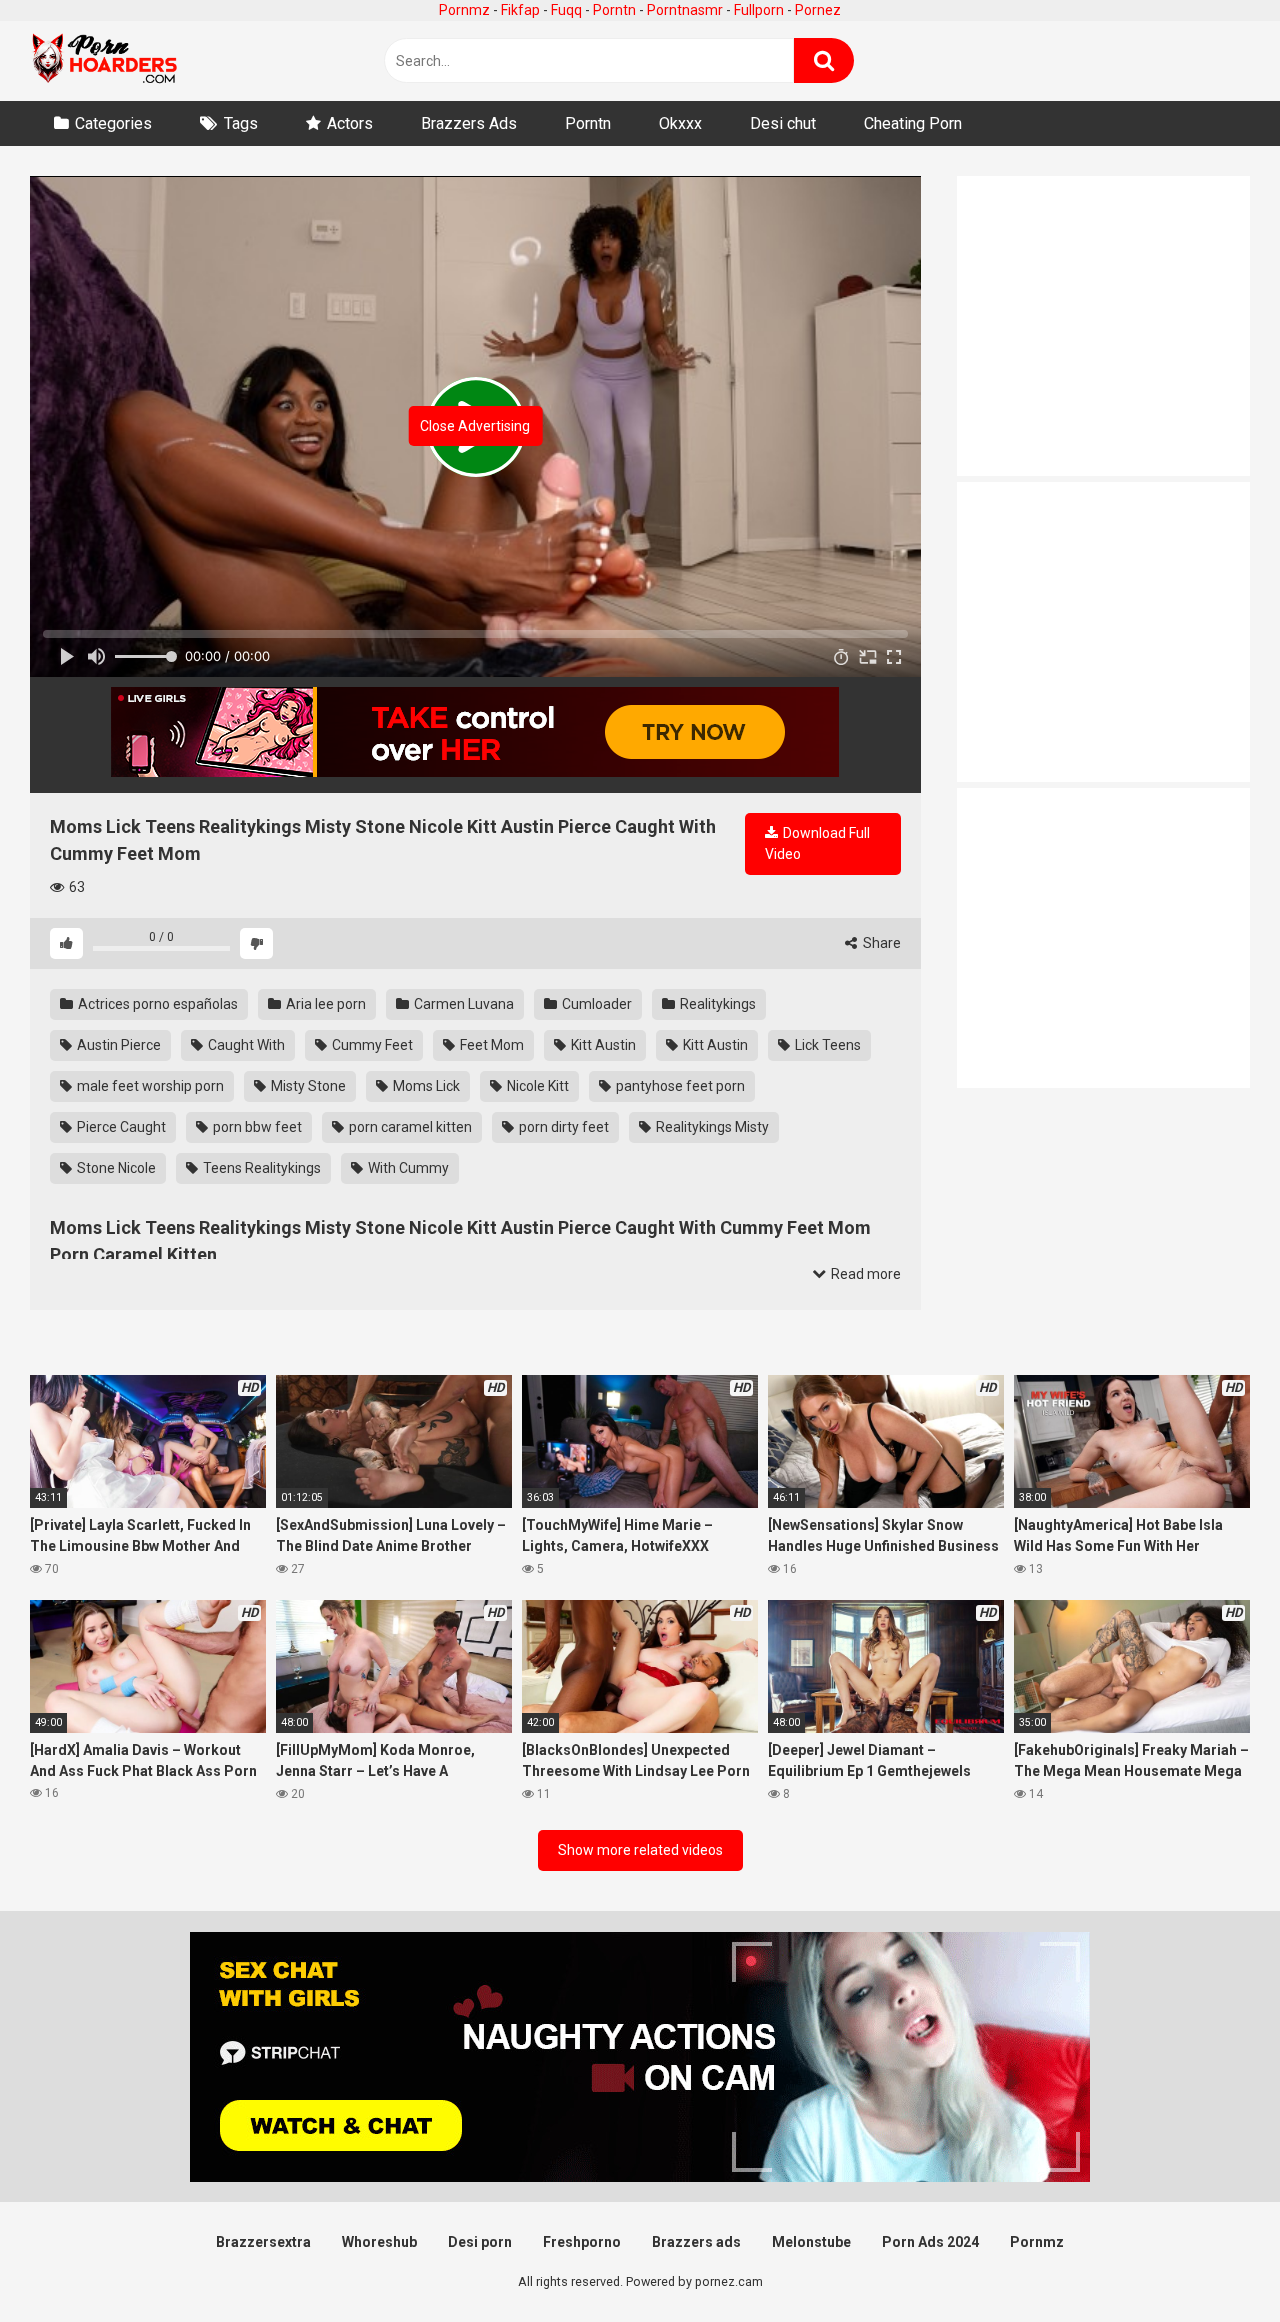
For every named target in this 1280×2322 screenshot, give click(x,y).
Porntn (614, 10)
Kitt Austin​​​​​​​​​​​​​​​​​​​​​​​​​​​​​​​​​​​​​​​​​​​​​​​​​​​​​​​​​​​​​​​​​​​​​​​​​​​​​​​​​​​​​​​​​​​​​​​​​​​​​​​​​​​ (602, 1045)
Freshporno (582, 2242)
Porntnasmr (685, 10)
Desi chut (783, 123)
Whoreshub (379, 2242)
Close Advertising (475, 426)
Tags (241, 123)
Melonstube (811, 2242)
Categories (113, 123)
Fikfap (520, 10)
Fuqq (566, 10)
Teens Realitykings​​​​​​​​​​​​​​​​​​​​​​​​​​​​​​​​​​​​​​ (260, 1168)
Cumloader (595, 1004)
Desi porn (480, 2242)
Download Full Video (817, 843)
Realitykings (716, 1004)
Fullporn (759, 10)
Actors (350, 123)
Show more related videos (640, 1850)
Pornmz (464, 10)
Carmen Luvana (462, 1004)
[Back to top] (1213, 2261)
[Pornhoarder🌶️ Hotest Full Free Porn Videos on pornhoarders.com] (105, 61)
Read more (864, 1274)
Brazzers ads (696, 2242)
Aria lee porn (324, 1004)
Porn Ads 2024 (930, 2242)
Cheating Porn (913, 123)
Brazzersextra (263, 2242)
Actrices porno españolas (156, 1004)
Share (880, 943)
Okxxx (680, 123)
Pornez (818, 10)
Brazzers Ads (469, 123)
